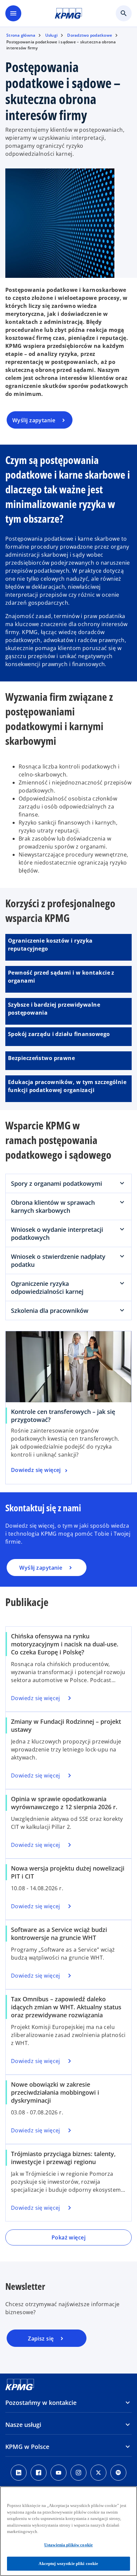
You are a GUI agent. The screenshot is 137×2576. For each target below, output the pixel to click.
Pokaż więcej (68, 2237)
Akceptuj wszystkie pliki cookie (68, 2563)
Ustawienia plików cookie (68, 2545)
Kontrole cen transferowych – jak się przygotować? (63, 1416)
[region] (68, 2531)
